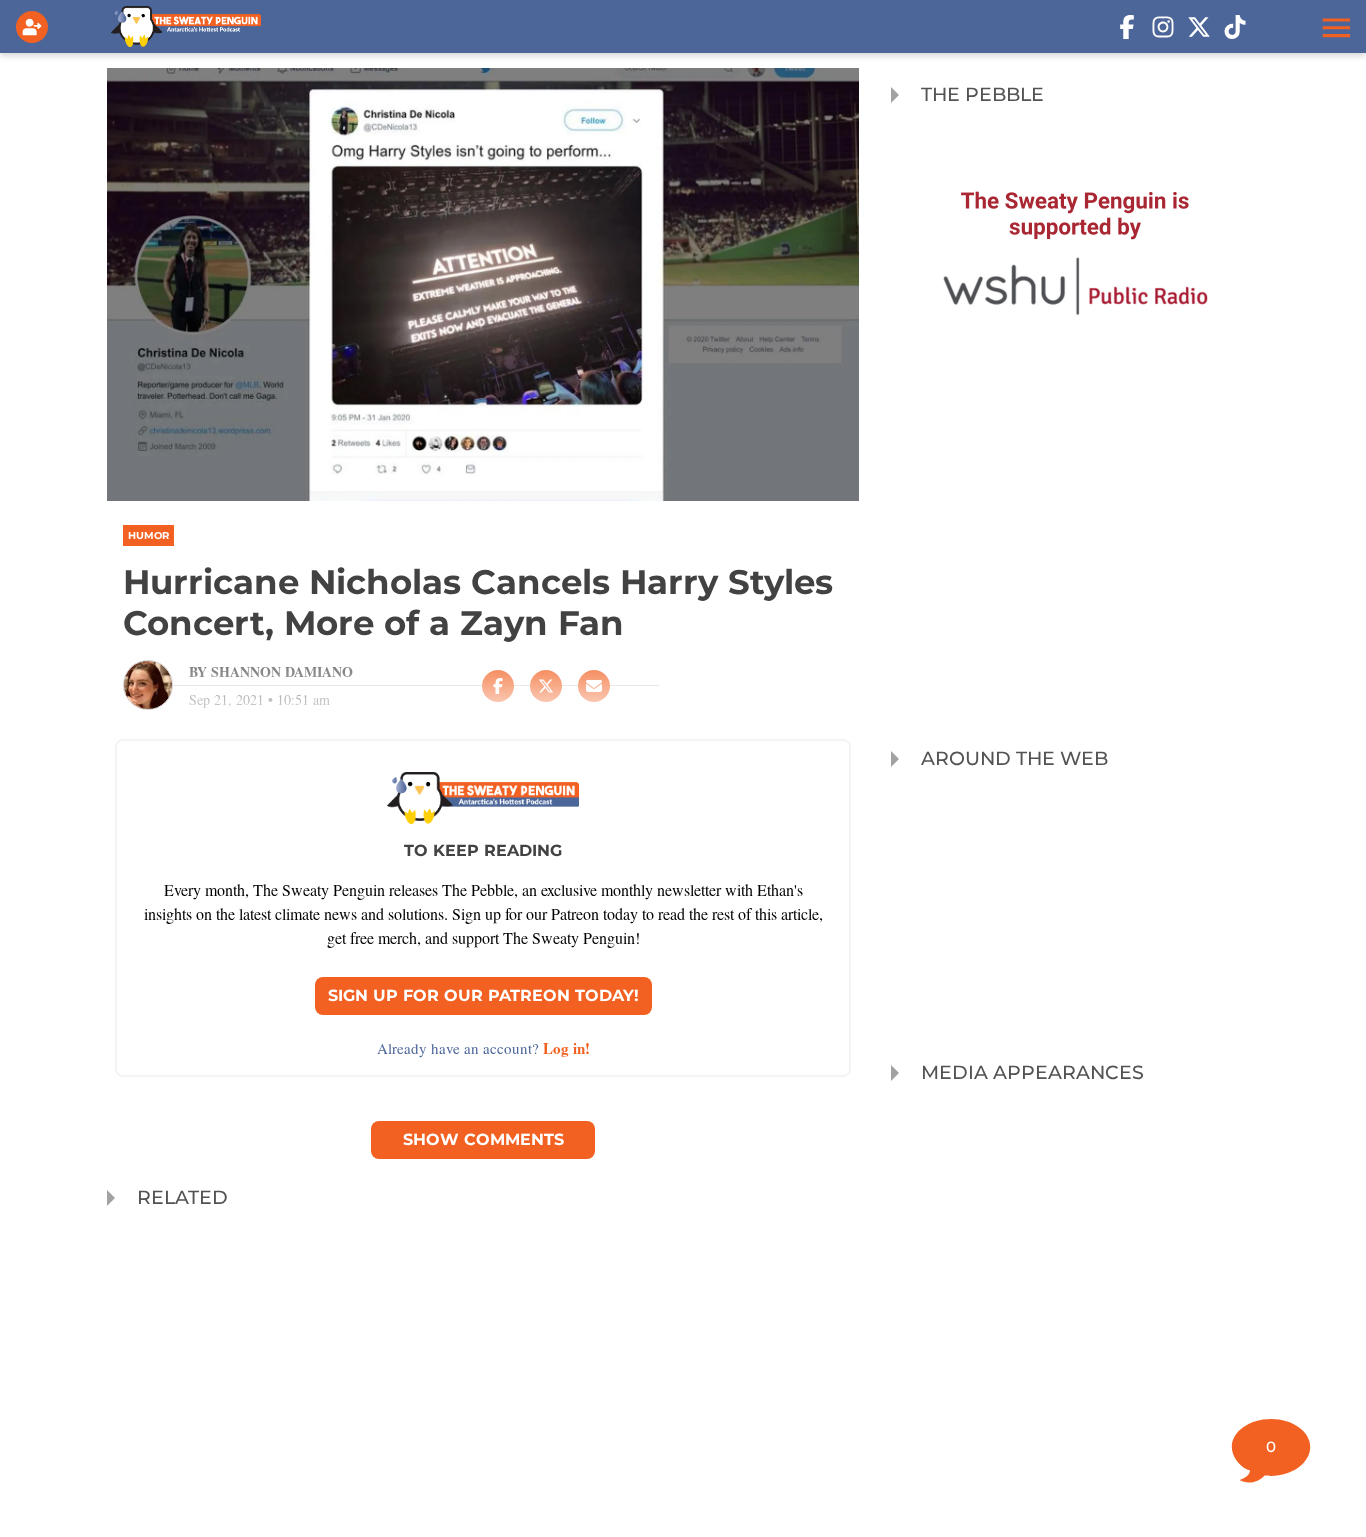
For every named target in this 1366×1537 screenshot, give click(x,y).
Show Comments (483, 1139)
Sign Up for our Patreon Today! (483, 995)
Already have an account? (483, 1048)
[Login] (36, 27)
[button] (1334, 27)
